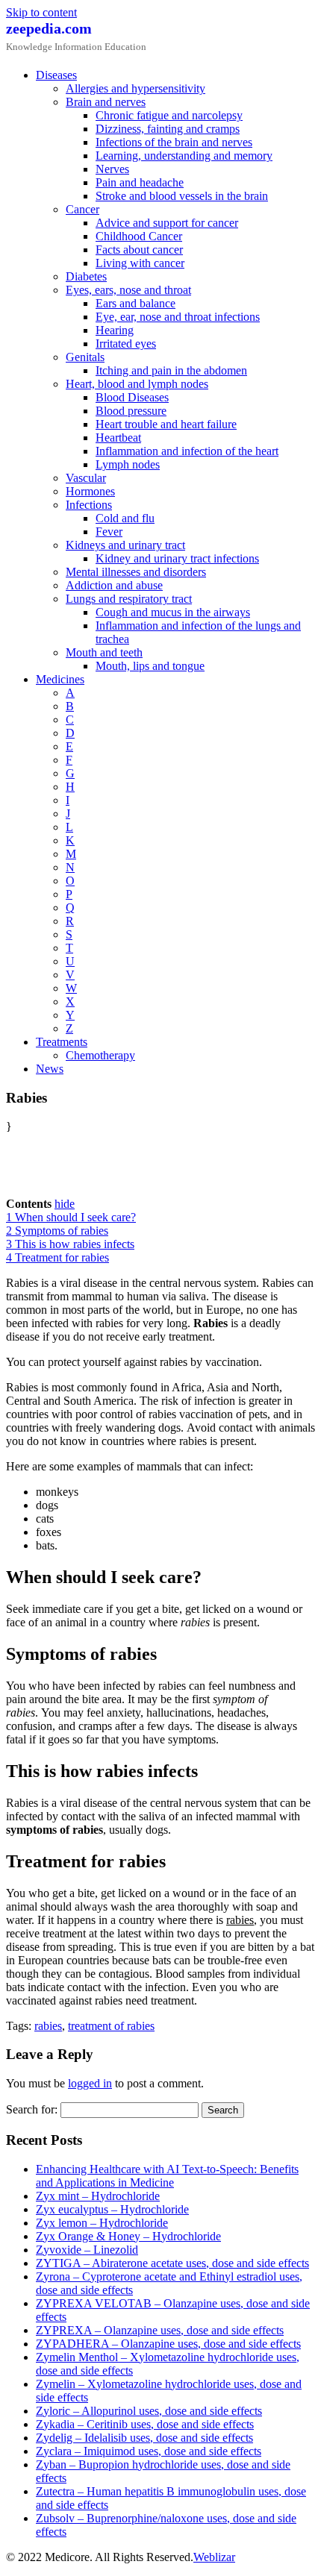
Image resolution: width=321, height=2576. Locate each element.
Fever (109, 532)
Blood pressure (131, 411)
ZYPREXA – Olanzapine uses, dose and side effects (160, 2330)
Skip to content (41, 12)
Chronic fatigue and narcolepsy (169, 115)
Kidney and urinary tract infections (177, 558)
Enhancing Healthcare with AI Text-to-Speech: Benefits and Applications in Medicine (167, 2176)
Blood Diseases (132, 397)
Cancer (82, 209)
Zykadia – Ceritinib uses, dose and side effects (145, 2424)
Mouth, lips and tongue (150, 666)
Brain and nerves (106, 102)
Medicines (60, 679)
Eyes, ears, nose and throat (128, 290)
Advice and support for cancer (167, 223)
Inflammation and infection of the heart (187, 451)
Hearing (115, 330)
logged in (90, 2083)
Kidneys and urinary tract (125, 545)
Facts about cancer (139, 250)
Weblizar (214, 2557)
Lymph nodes (128, 464)
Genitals (85, 357)
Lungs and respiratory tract (129, 599)
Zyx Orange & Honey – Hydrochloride (128, 2236)
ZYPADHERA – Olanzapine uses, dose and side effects (168, 2344)
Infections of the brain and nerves (174, 142)
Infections (89, 505)
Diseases (56, 75)
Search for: (32, 2109)
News (50, 1069)
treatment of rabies (111, 2026)
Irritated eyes (126, 344)
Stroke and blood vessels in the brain (182, 196)
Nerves (112, 169)
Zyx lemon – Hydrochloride (102, 2223)
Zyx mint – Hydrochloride (98, 2196)
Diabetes (86, 276)
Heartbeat (118, 438)
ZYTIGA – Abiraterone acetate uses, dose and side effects (172, 2263)
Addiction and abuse (114, 585)
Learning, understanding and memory (184, 156)
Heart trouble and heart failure (166, 424)
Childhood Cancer (139, 236)
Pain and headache (140, 182)
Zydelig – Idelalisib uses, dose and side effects (144, 2438)
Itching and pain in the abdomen (171, 370)
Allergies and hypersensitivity (135, 88)
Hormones (90, 491)
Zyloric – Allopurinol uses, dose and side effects (149, 2411)
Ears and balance (135, 303)
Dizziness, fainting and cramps (168, 129)
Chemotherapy (100, 1055)
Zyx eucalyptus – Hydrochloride (112, 2209)
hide (65, 1204)
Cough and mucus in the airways (173, 612)
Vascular (86, 478)
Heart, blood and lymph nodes (137, 384)
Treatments (62, 1042)
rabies (48, 2026)
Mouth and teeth (104, 652)
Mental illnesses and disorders (136, 572)
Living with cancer (140, 263)
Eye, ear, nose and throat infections (178, 317)
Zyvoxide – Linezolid (87, 2250)
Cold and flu (125, 518)
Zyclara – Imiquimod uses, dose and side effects (149, 2451)
